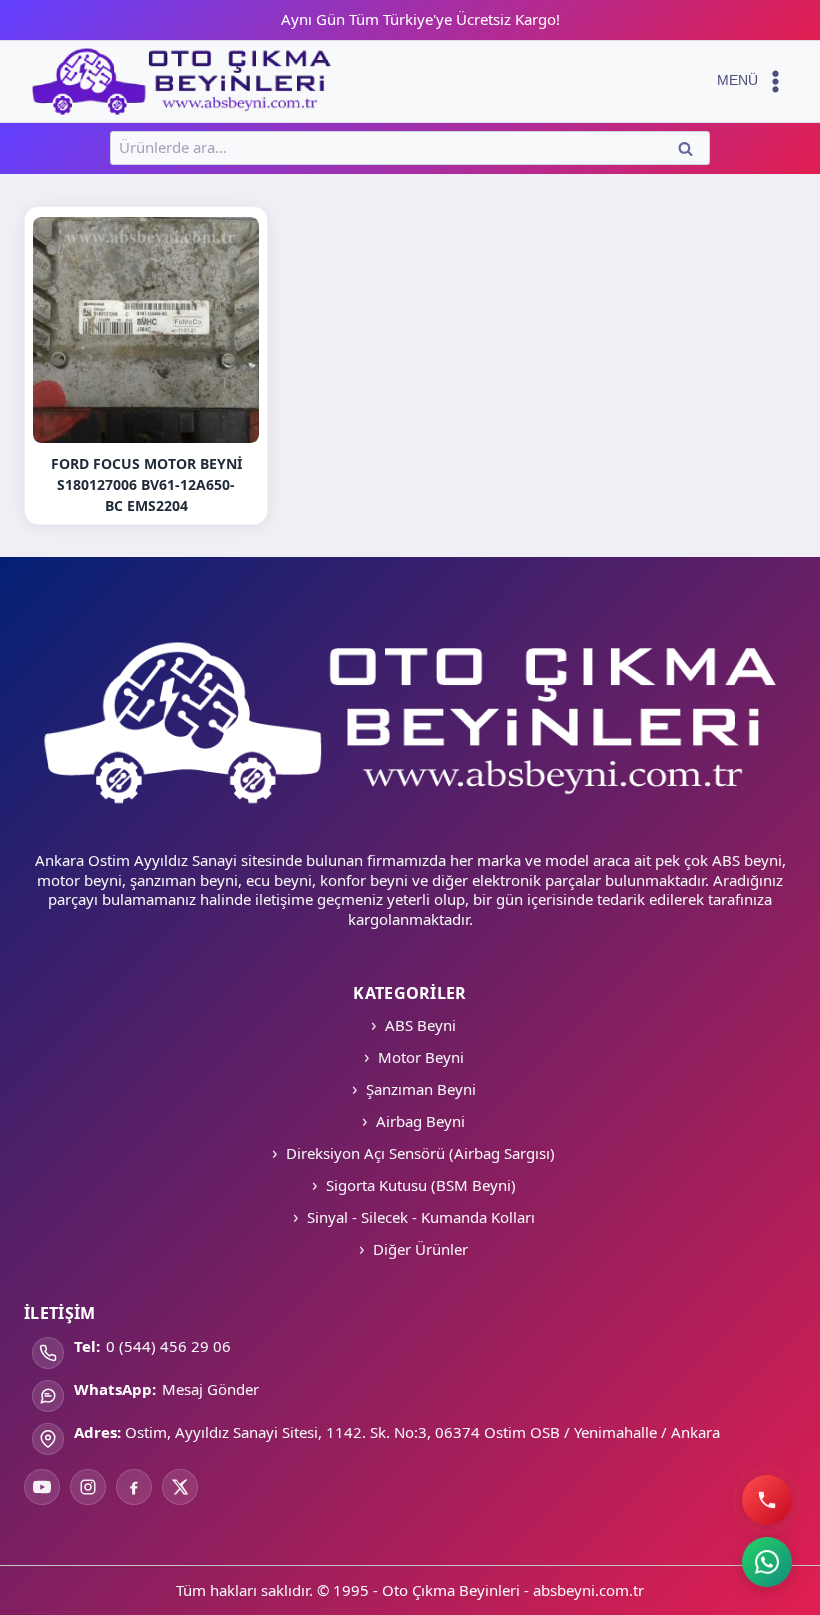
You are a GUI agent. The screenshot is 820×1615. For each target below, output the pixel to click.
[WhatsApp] (767, 1562)
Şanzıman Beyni (421, 1089)
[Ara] (767, 1500)
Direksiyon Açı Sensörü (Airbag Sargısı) (420, 1153)
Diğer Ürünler (420, 1249)
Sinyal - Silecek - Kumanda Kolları (421, 1217)
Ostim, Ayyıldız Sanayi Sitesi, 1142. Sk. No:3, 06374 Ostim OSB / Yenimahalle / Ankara (422, 1432)
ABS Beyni (420, 1025)
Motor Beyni (421, 1057)
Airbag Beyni (420, 1121)
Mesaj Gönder (210, 1389)
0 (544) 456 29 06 (168, 1346)
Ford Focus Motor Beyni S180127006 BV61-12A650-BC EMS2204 (146, 484)
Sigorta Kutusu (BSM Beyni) (421, 1185)
